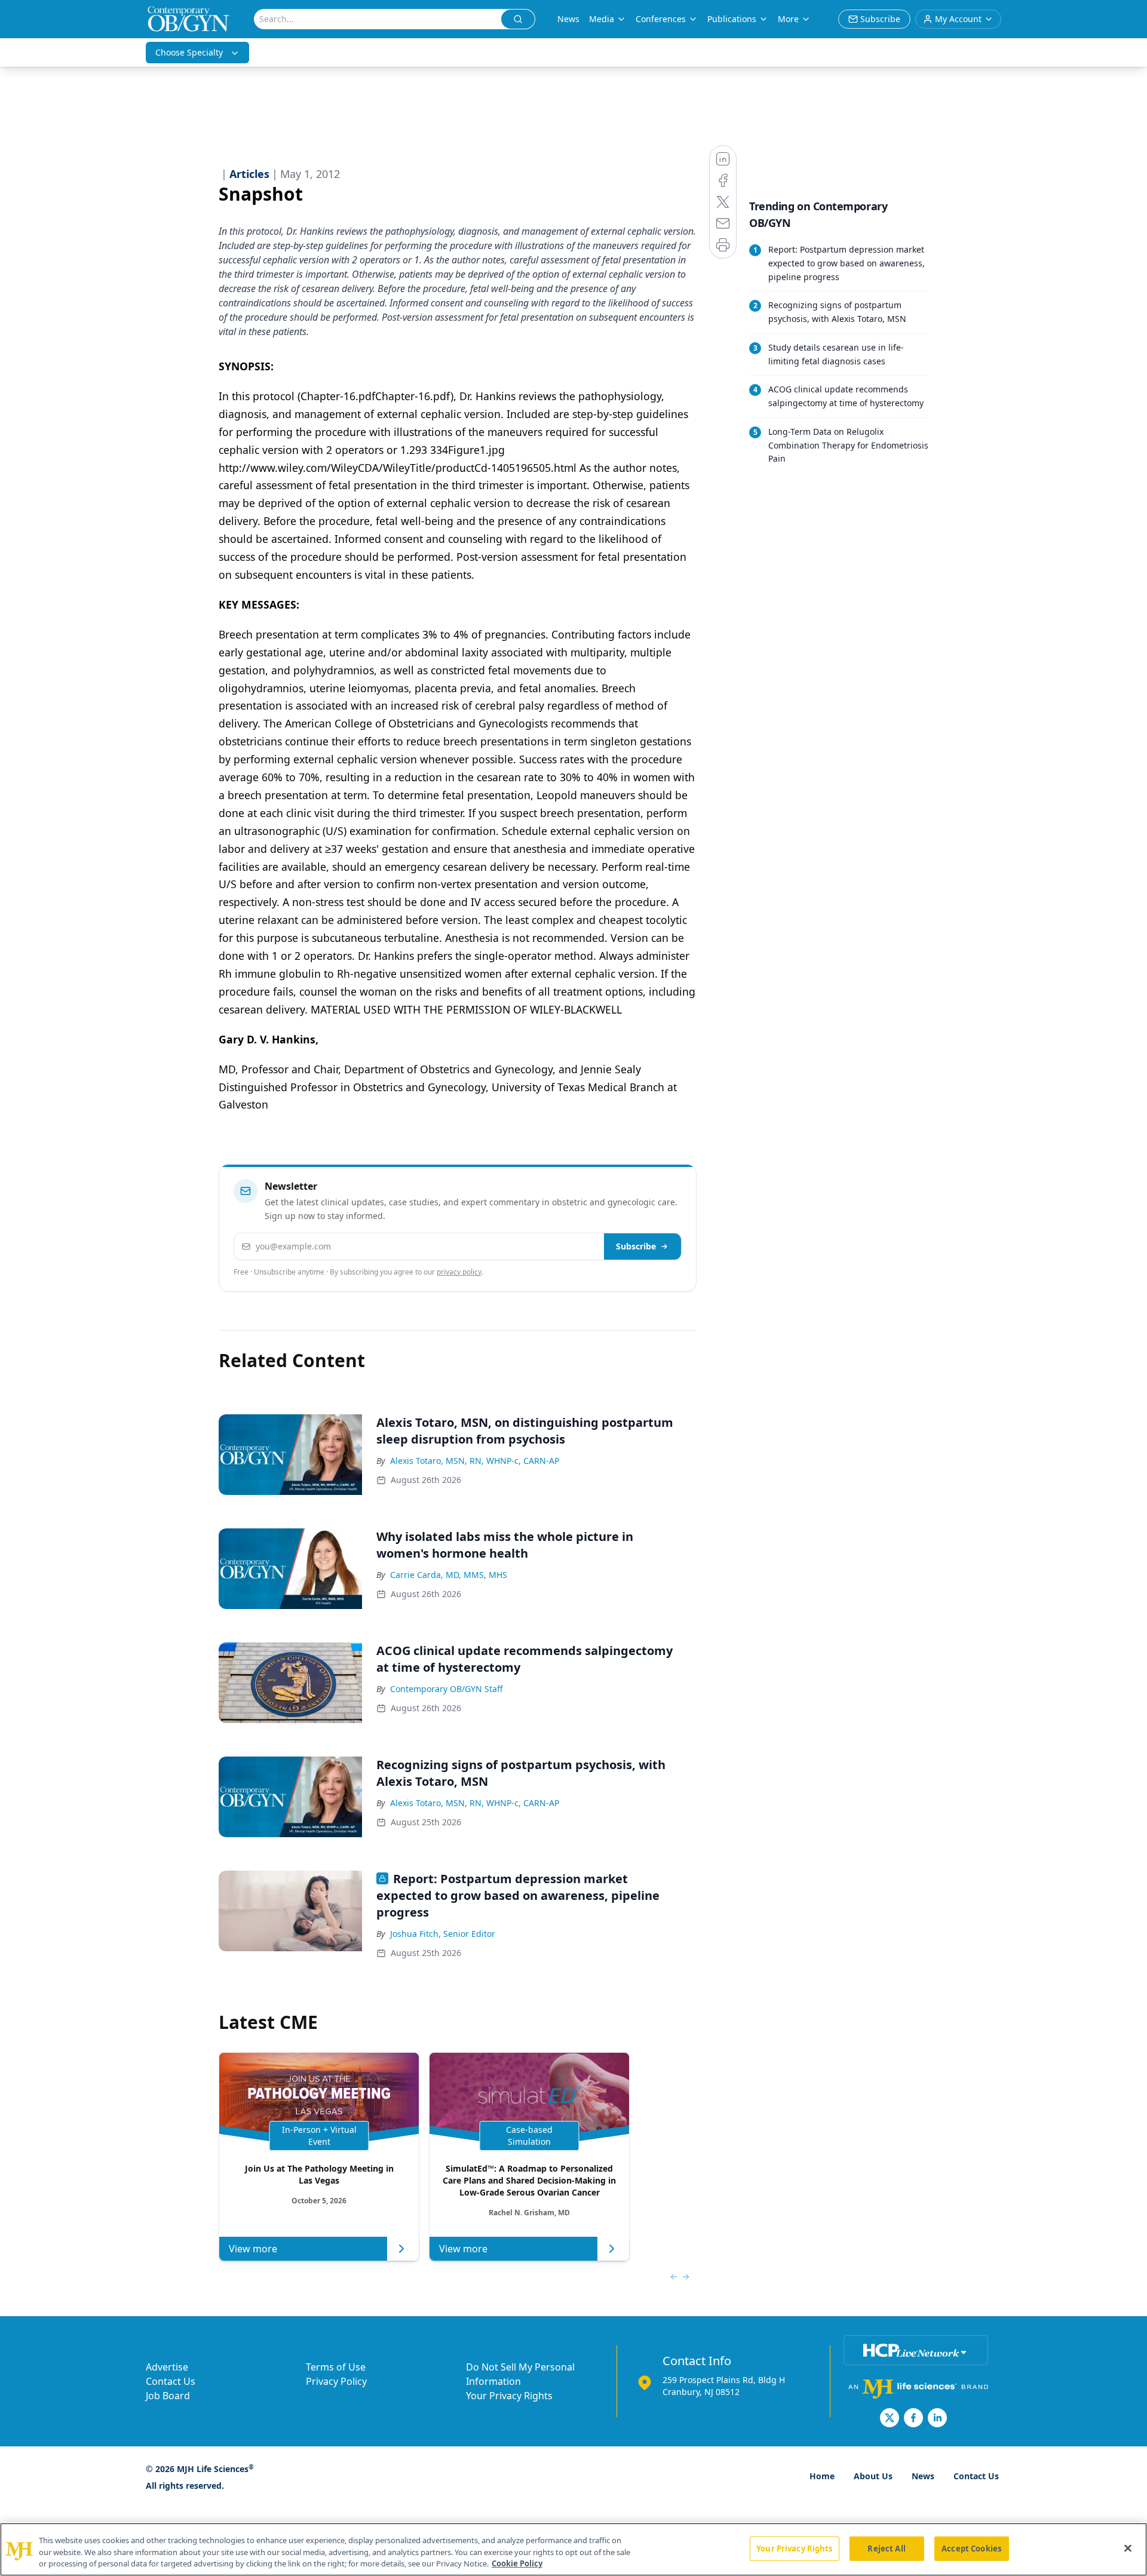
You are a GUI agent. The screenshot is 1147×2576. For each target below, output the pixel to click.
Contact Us (171, 2381)
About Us (873, 2476)
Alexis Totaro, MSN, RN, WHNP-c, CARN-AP (475, 1461)
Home (822, 2476)
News (568, 19)
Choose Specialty (189, 52)
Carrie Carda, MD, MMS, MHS (449, 1575)
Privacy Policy (336, 2381)
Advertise (167, 2367)
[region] (573, 2549)
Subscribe (636, 1246)
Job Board (168, 2396)
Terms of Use (336, 2367)
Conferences (661, 19)
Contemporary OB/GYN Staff (447, 1689)
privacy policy (459, 1272)
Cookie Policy (517, 2563)
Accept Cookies (971, 2548)
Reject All (886, 2548)
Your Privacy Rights (509, 2396)
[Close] (1128, 2548)
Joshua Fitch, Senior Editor (443, 1934)
